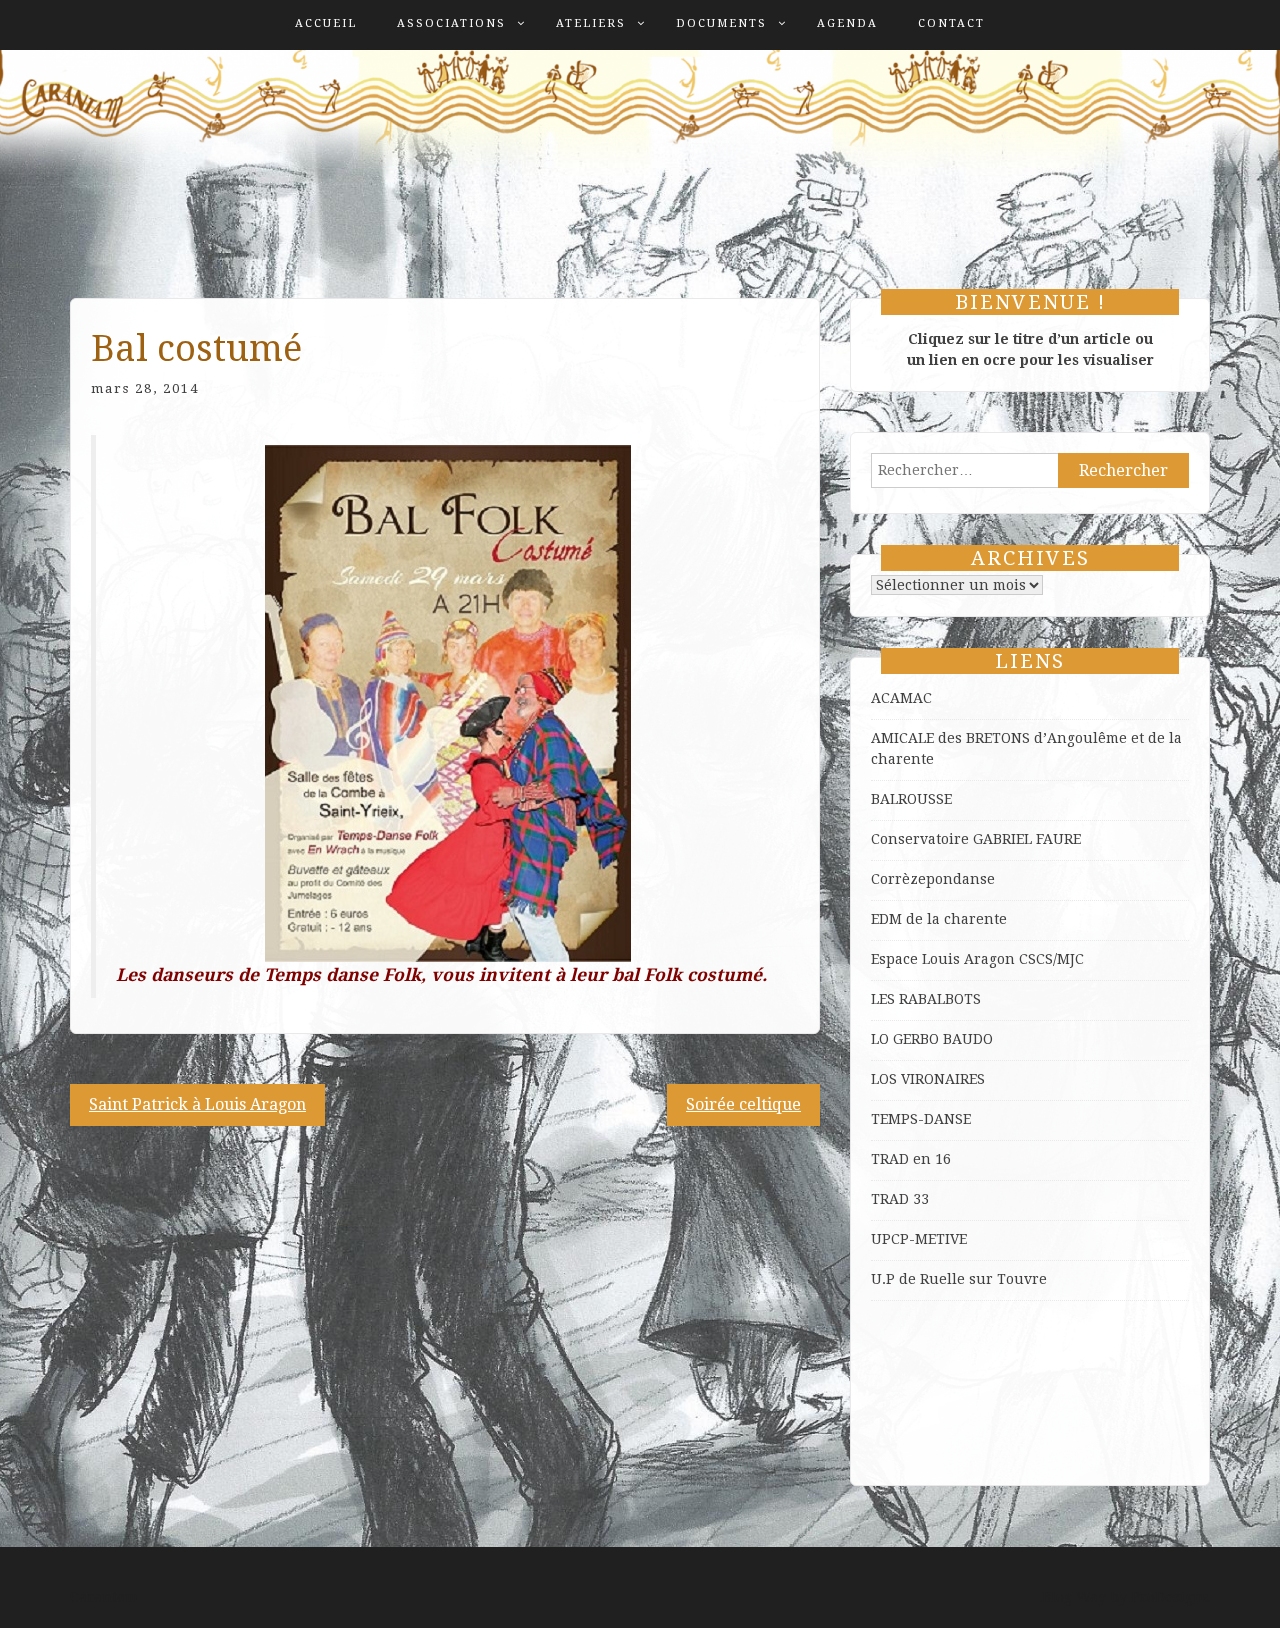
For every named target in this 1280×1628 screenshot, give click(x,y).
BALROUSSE (911, 799)
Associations (451, 23)
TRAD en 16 (911, 1159)
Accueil (326, 23)
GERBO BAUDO (943, 1039)
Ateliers (591, 23)
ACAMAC (901, 698)
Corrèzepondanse (933, 879)
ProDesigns (1170, 1597)
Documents (721, 23)
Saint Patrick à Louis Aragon (197, 1104)
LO (882, 1039)
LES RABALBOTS (926, 999)
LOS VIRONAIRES (928, 1079)
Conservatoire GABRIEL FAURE (976, 839)
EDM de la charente (939, 919)
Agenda (847, 23)
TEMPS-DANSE (921, 1119)
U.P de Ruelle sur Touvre (959, 1279)
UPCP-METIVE (919, 1239)
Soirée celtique (743, 1104)
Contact (951, 23)
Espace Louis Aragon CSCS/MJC (977, 959)
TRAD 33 (900, 1199)
